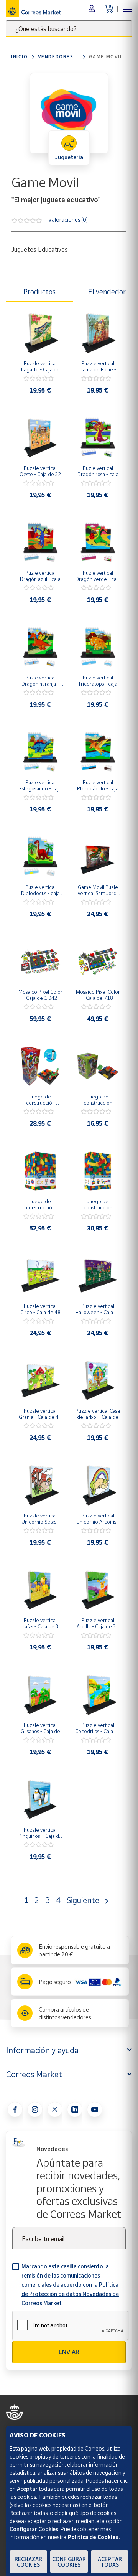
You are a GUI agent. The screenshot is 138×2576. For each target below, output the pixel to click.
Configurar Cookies (69, 2562)
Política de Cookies (93, 2537)
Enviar (69, 2352)
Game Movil (106, 57)
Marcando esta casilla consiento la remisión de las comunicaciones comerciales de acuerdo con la (70, 2285)
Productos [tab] (39, 292)
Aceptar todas (110, 2562)
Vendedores (56, 57)
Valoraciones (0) (68, 220)
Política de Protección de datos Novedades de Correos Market (70, 2294)
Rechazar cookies (28, 2562)
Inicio (20, 57)
